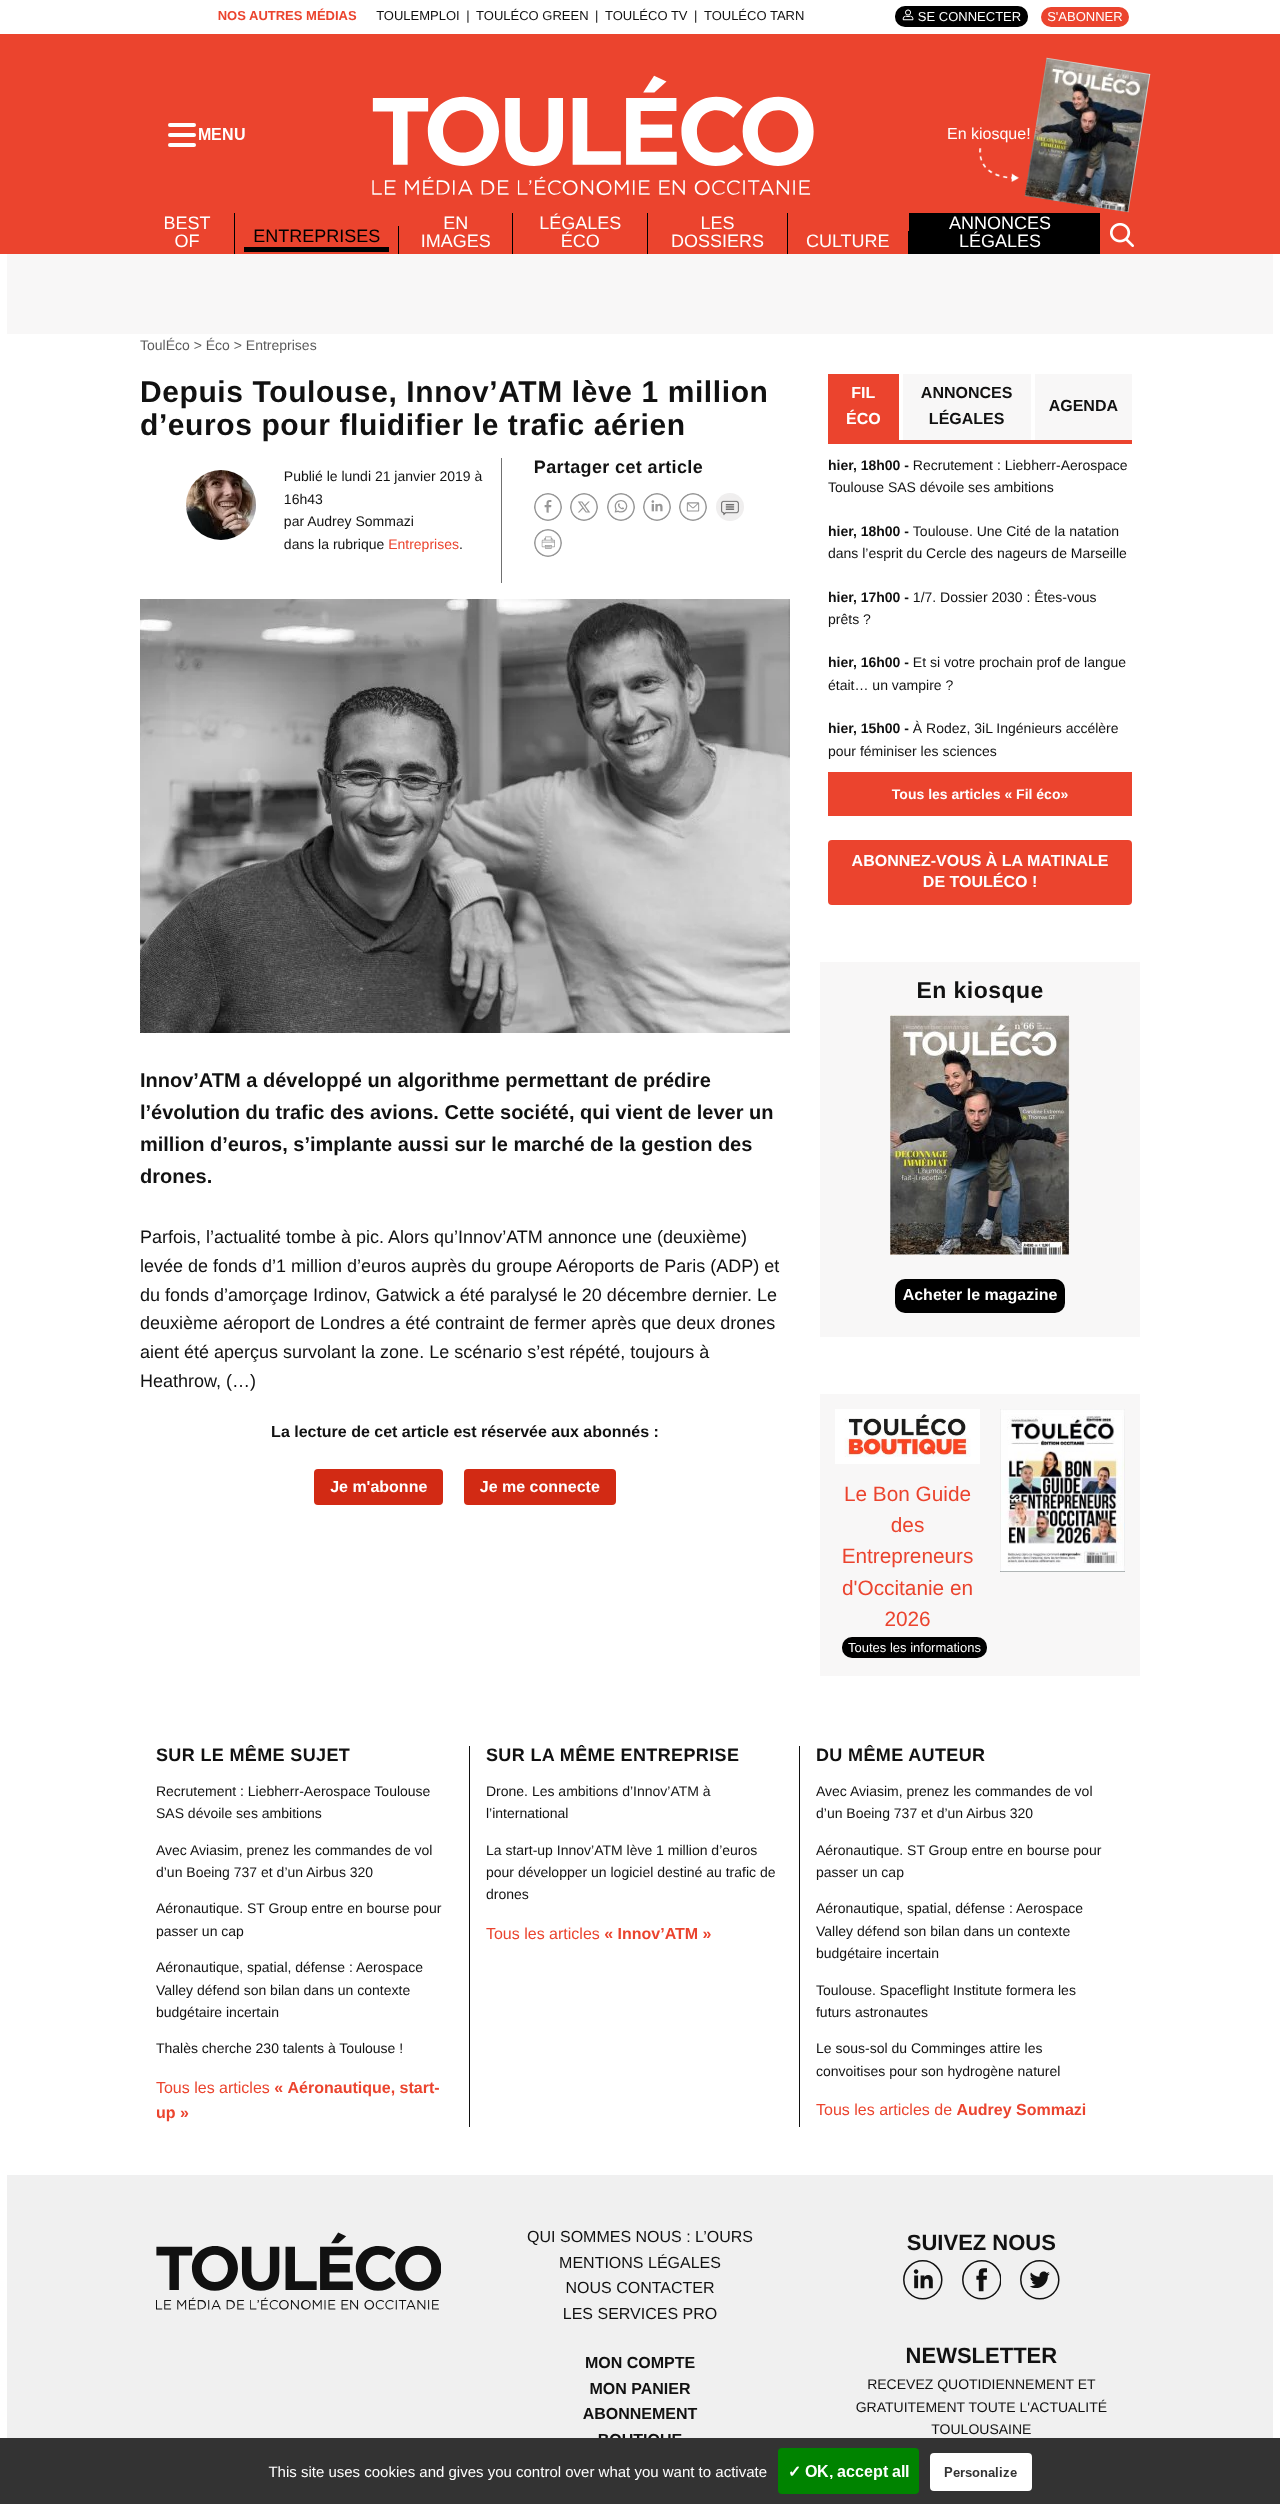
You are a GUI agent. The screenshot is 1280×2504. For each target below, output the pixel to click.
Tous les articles (599, 1934)
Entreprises (316, 236)
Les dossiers (717, 232)
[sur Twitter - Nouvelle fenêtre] (1040, 2287)
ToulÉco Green (532, 15)
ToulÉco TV (646, 15)
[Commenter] (730, 506)
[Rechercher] (1122, 233)
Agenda (1083, 406)
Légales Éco (580, 232)
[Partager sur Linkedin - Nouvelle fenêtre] (657, 506)
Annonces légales (1000, 232)
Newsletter (982, 2355)
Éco (218, 345)
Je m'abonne (378, 1487)
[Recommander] (693, 506)
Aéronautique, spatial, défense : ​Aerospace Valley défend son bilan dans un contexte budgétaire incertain (289, 1989)
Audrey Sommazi (360, 521)
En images (456, 232)
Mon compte (640, 2363)
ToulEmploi (418, 15)
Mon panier (639, 2389)
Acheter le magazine (980, 1295)
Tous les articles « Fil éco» (980, 794)
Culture (848, 241)
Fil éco (863, 406)
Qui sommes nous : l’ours (640, 2237)
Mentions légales (640, 2263)
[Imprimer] (548, 543)
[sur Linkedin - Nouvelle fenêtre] (923, 2287)
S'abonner (1084, 16)
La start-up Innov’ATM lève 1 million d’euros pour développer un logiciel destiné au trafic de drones (631, 1872)
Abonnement (640, 2414)
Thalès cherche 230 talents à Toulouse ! (279, 2048)
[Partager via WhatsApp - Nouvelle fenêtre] (621, 506)
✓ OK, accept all (848, 2471)
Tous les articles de (951, 2110)
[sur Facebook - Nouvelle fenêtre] (981, 2287)
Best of (187, 232)
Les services (640, 2314)
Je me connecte (540, 1487)
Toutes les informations (914, 1647)
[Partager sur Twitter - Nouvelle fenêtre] (584, 506)
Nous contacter (639, 2288)
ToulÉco (165, 345)
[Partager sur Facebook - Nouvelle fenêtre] (548, 506)
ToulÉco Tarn (754, 15)
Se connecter (969, 16)
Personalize (980, 2472)
